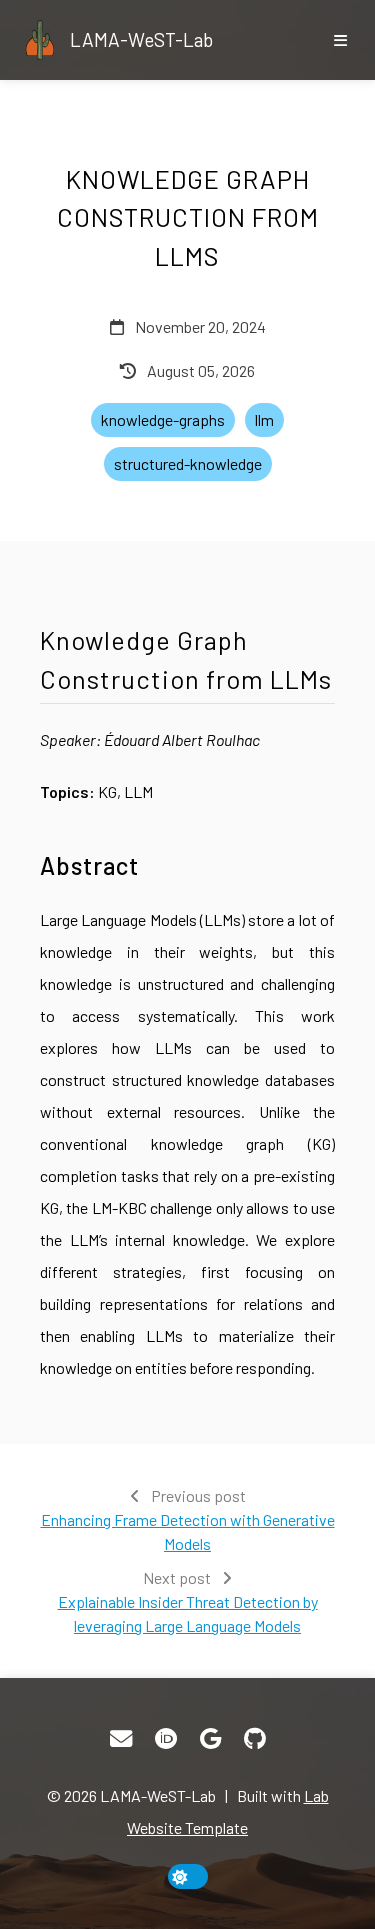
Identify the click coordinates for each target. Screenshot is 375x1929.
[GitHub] (255, 1739)
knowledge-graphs (163, 419)
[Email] (121, 1739)
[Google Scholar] (210, 1739)
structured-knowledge (188, 463)
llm (264, 419)
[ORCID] (166, 1739)
